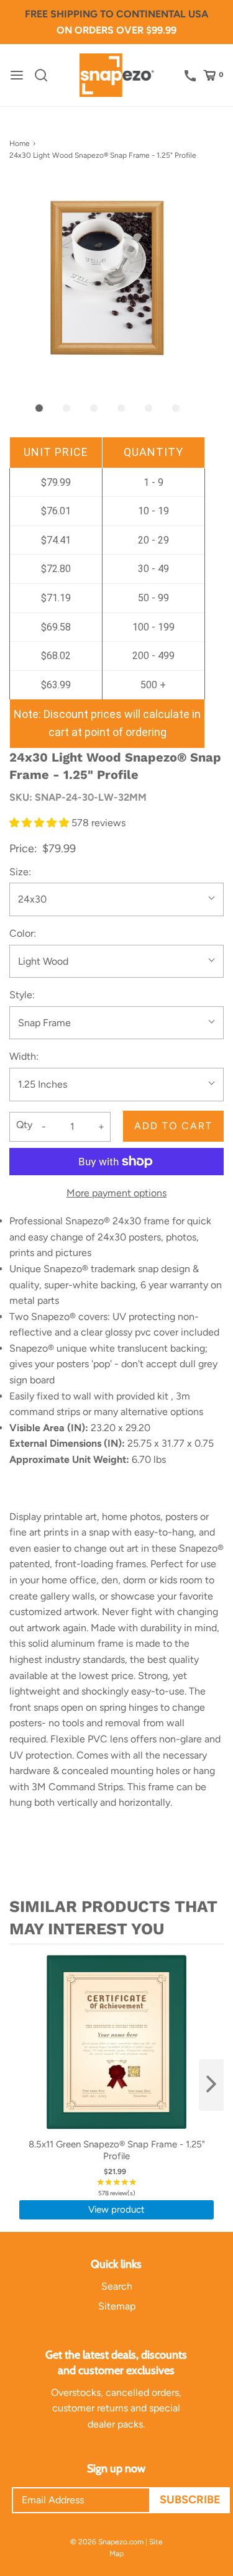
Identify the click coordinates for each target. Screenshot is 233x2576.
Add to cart (173, 1126)
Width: (24, 1056)
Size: (20, 872)
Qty (24, 1125)
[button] (107, 278)
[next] (211, 2085)
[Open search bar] (46, 75)
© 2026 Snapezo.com (107, 2542)
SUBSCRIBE (190, 2500)
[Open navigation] (17, 75)
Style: (22, 995)
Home (20, 143)
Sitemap (117, 2306)
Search (117, 2286)
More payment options (116, 1193)
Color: (23, 933)
